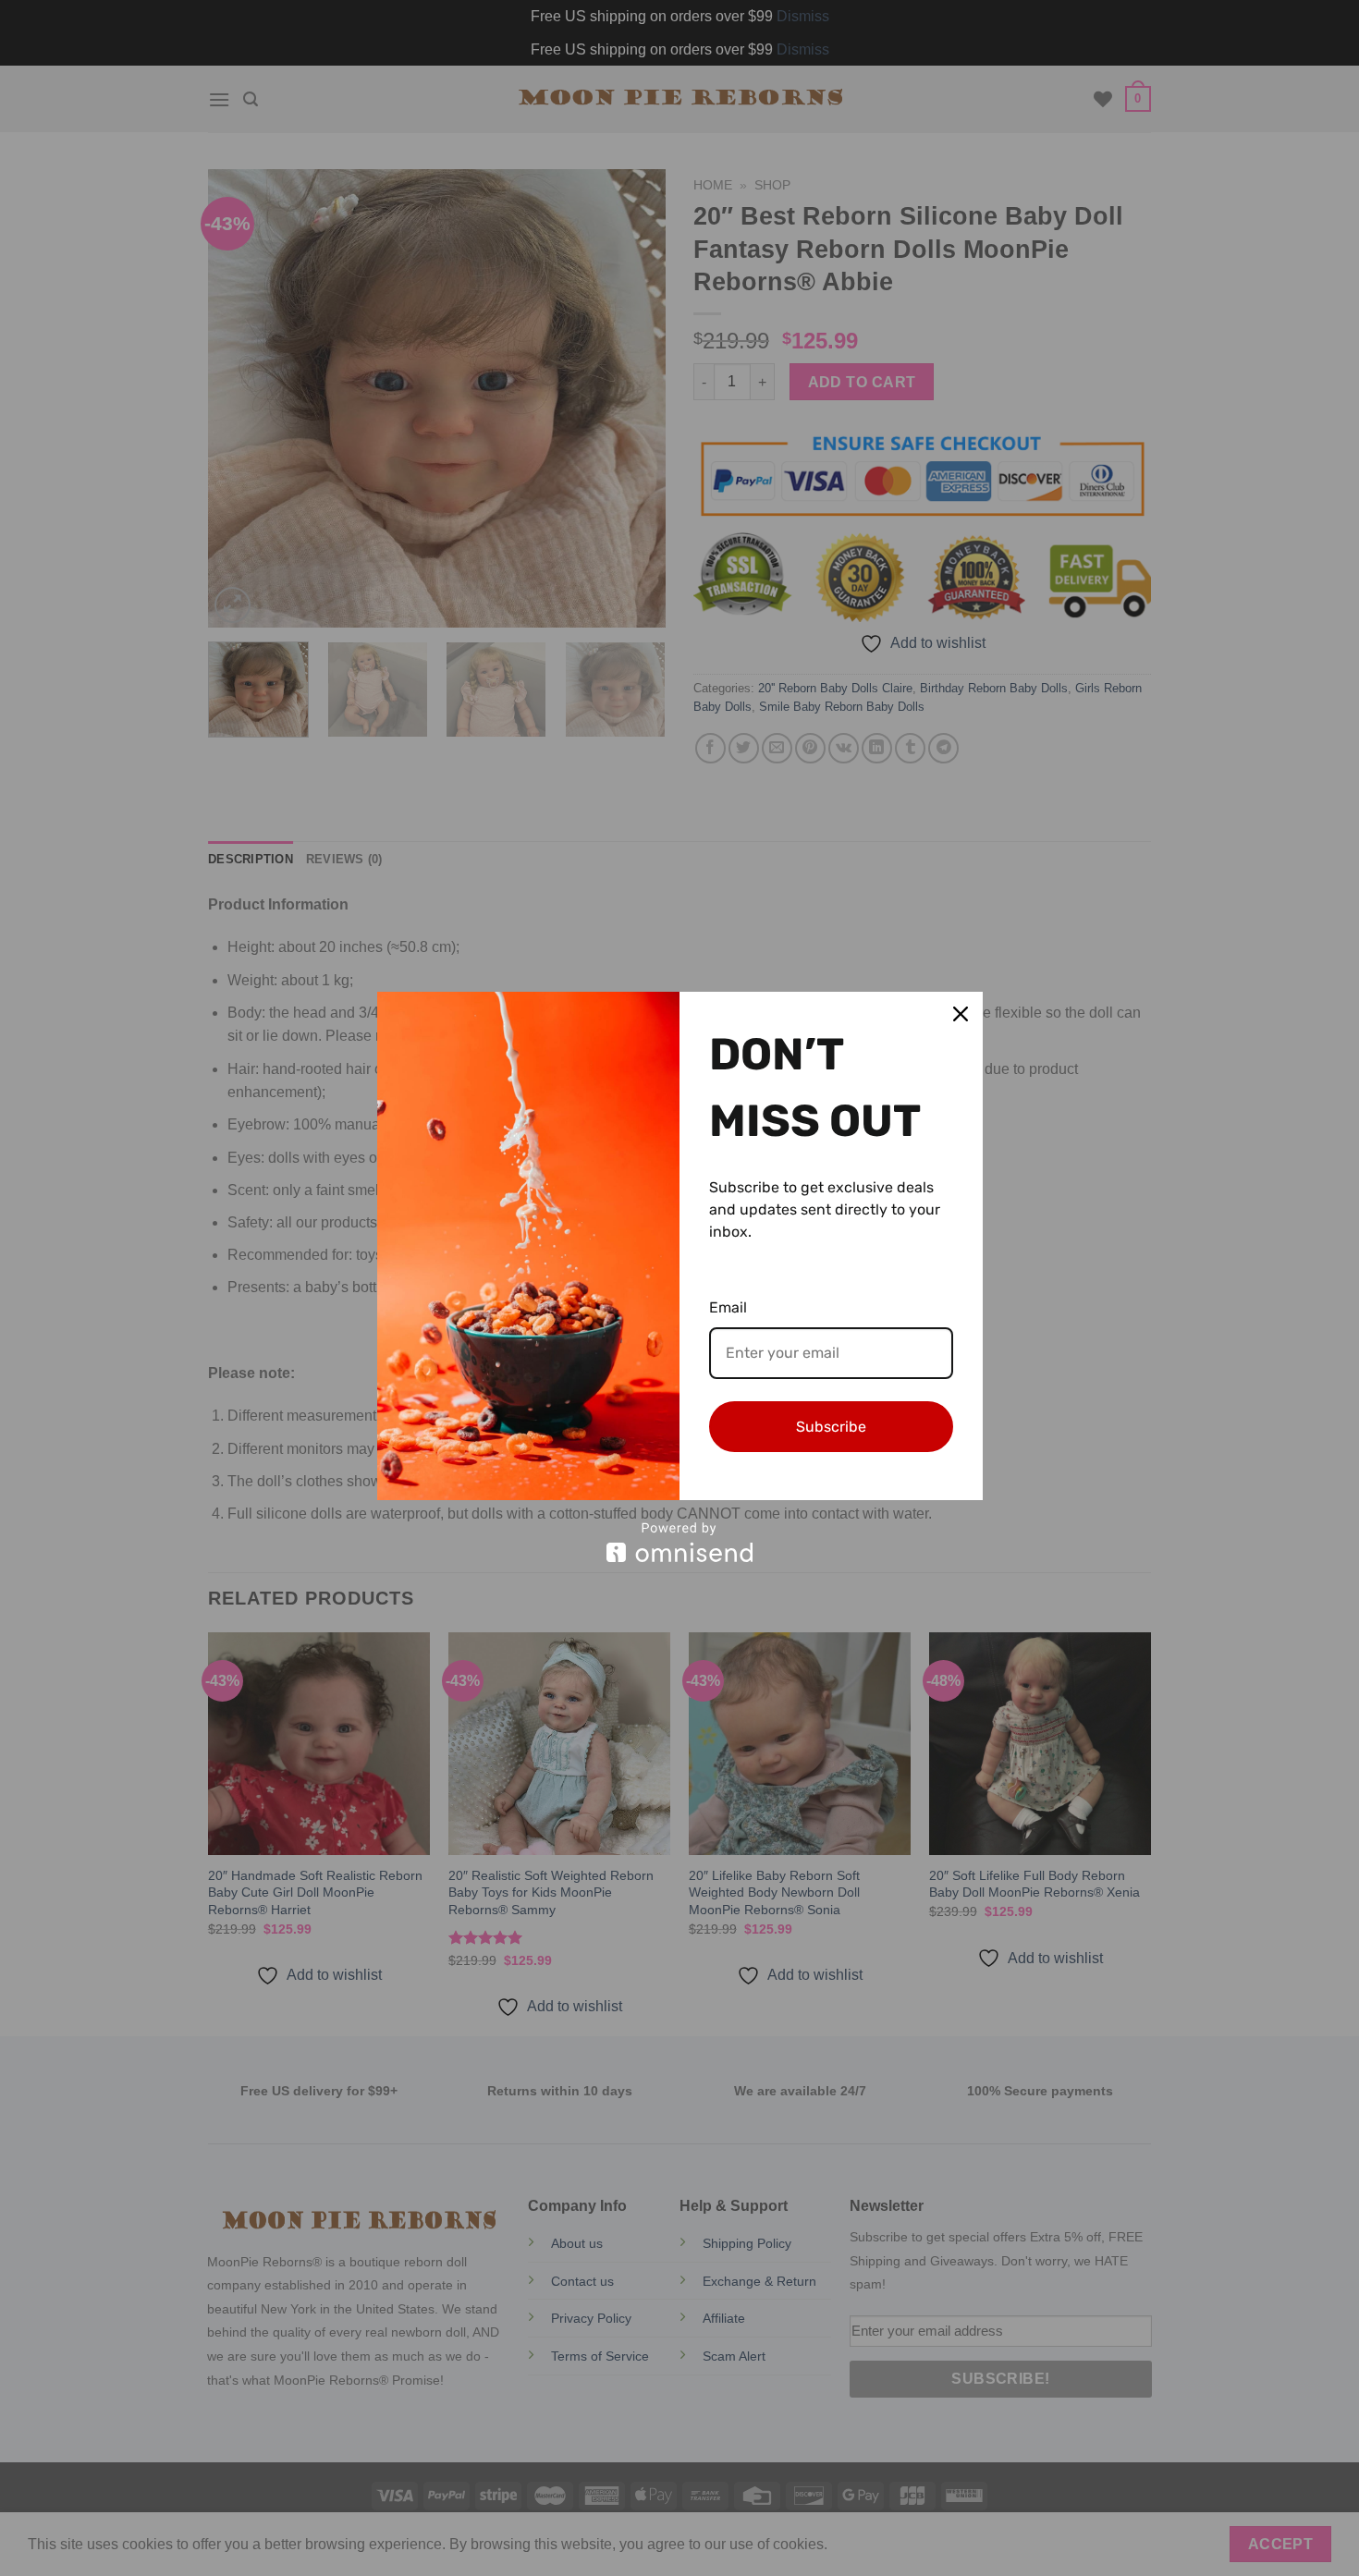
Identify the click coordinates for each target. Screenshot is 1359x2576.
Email (728, 1307)
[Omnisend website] (680, 1542)
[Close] (961, 1014)
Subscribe (831, 1427)
